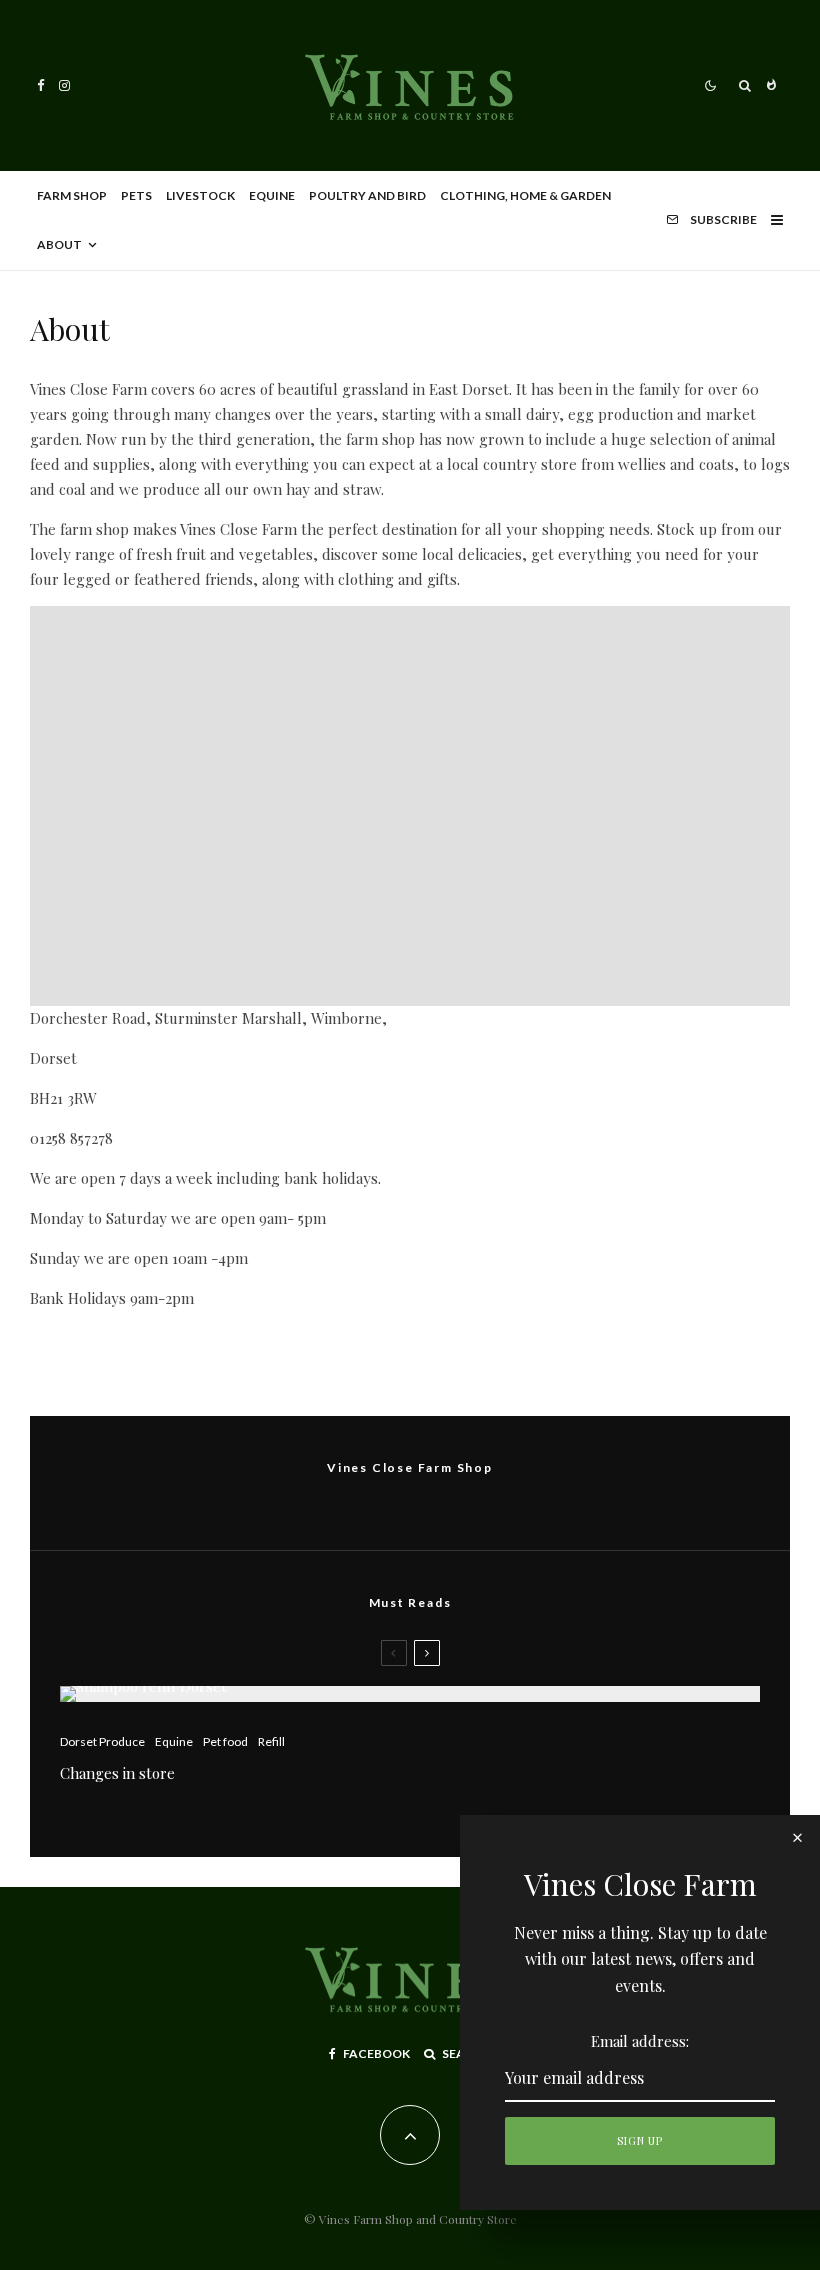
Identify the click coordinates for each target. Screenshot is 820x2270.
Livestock (200, 195)
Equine (272, 195)
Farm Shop (72, 195)
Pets (136, 195)
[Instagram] (64, 85)
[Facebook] (41, 85)
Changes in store (117, 1773)
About (59, 244)
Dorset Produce (102, 1741)
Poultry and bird (367, 195)
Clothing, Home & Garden (525, 195)
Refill (271, 1741)
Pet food (225, 1741)
